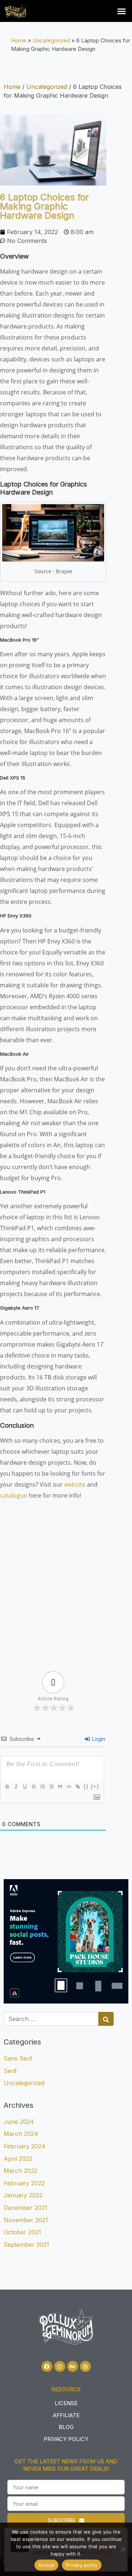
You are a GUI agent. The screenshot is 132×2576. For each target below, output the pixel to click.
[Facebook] (47, 2366)
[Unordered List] (51, 1787)
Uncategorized (51, 40)
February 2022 (24, 2183)
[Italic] (16, 1787)
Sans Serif (18, 2058)
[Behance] (73, 2366)
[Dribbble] (85, 2366)
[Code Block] (69, 1787)
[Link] (77, 1787)
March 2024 (21, 2134)
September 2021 (26, 2245)
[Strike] (33, 1787)
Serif (10, 2071)
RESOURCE (66, 2389)
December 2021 (25, 2208)
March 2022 (21, 2171)
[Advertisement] (66, 1580)
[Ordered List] (42, 1787)
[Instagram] (60, 2366)
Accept (47, 2565)
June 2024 (19, 2122)
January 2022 (23, 2195)
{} (86, 1786)
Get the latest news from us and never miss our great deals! (66, 2465)
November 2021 (26, 2220)
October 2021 (22, 2232)
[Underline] (25, 1787)
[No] (123, 2549)
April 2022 (18, 2159)
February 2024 (25, 2146)
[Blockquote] (60, 1787)
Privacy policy (82, 2565)
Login (98, 1739)
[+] (95, 1786)
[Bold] (7, 1787)
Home (19, 40)
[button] (122, 11)
